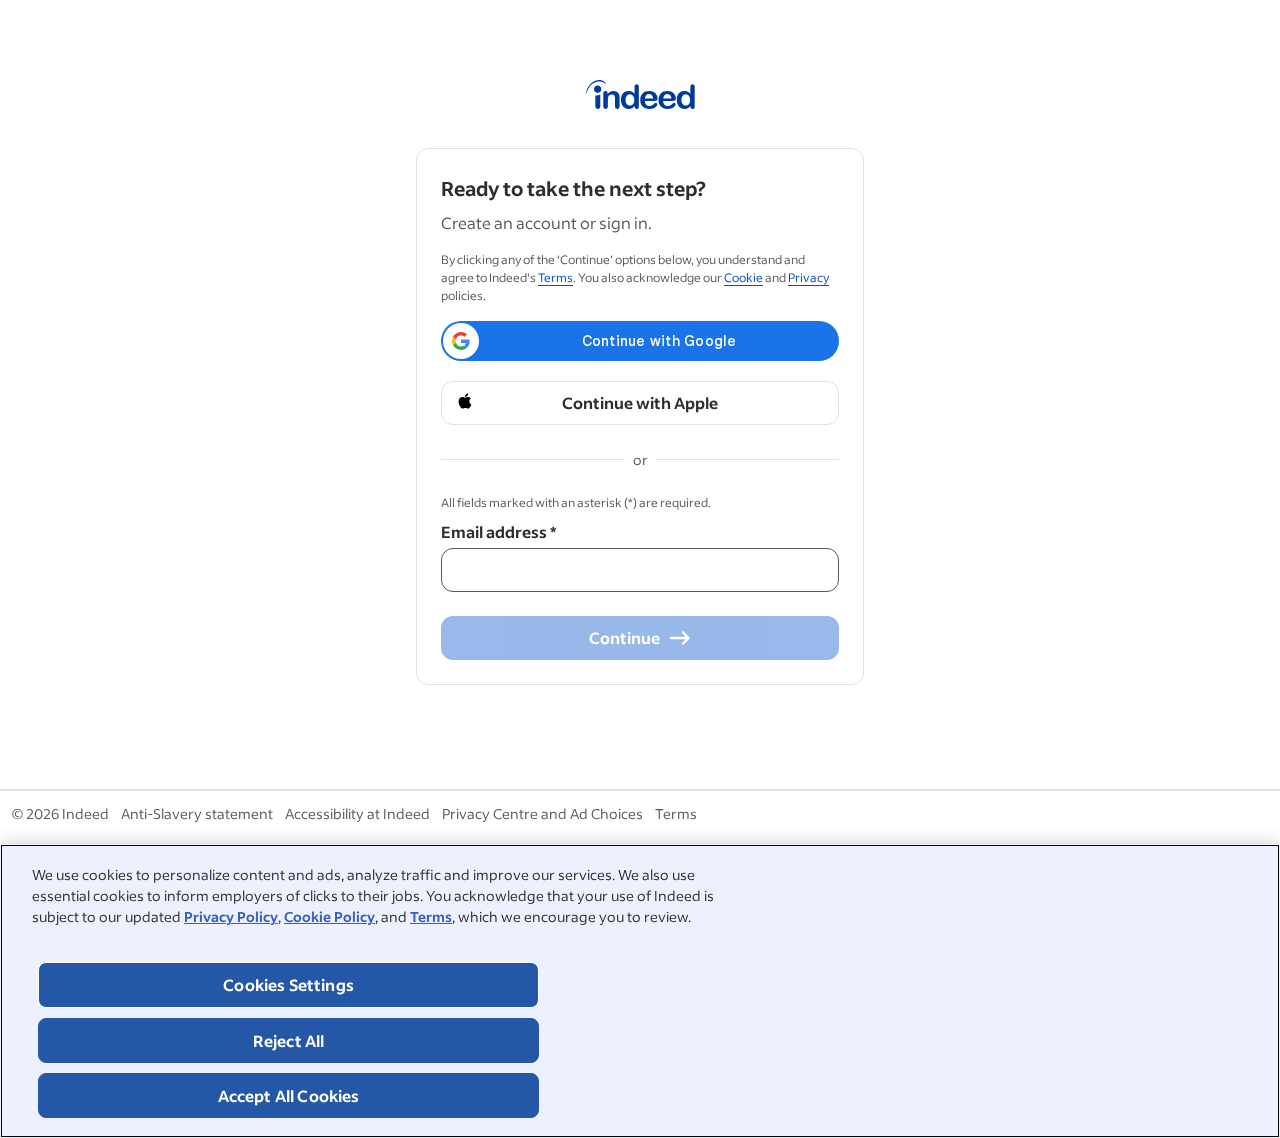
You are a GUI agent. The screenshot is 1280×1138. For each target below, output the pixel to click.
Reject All (289, 1040)
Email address (498, 531)
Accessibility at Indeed (357, 813)
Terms (431, 916)
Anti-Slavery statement (197, 813)
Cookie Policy (329, 916)
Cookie (743, 277)
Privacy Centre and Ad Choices (542, 813)
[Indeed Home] (640, 98)
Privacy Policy (231, 916)
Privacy (808, 277)
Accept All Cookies (289, 1095)
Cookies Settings (288, 984)
